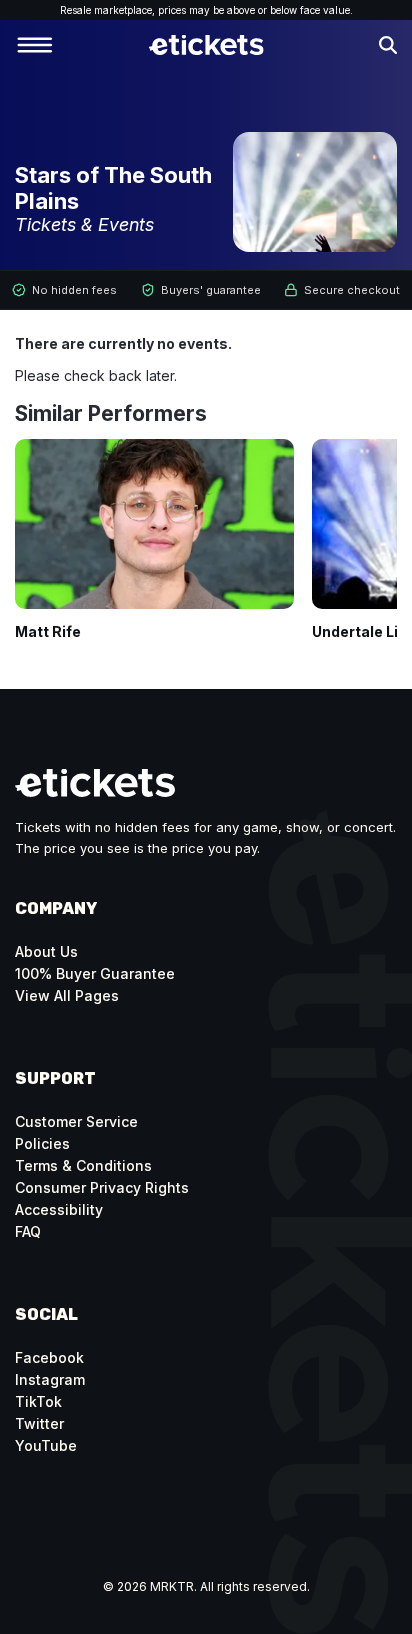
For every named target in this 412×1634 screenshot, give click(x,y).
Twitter (39, 1423)
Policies (42, 1143)
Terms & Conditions (83, 1165)
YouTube (46, 1445)
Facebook (49, 1357)
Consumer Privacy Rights (102, 1187)
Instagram (50, 1379)
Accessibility (59, 1209)
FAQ (28, 1231)
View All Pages (67, 995)
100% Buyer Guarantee (95, 973)
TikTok (38, 1401)
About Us (46, 951)
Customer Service (76, 1121)
